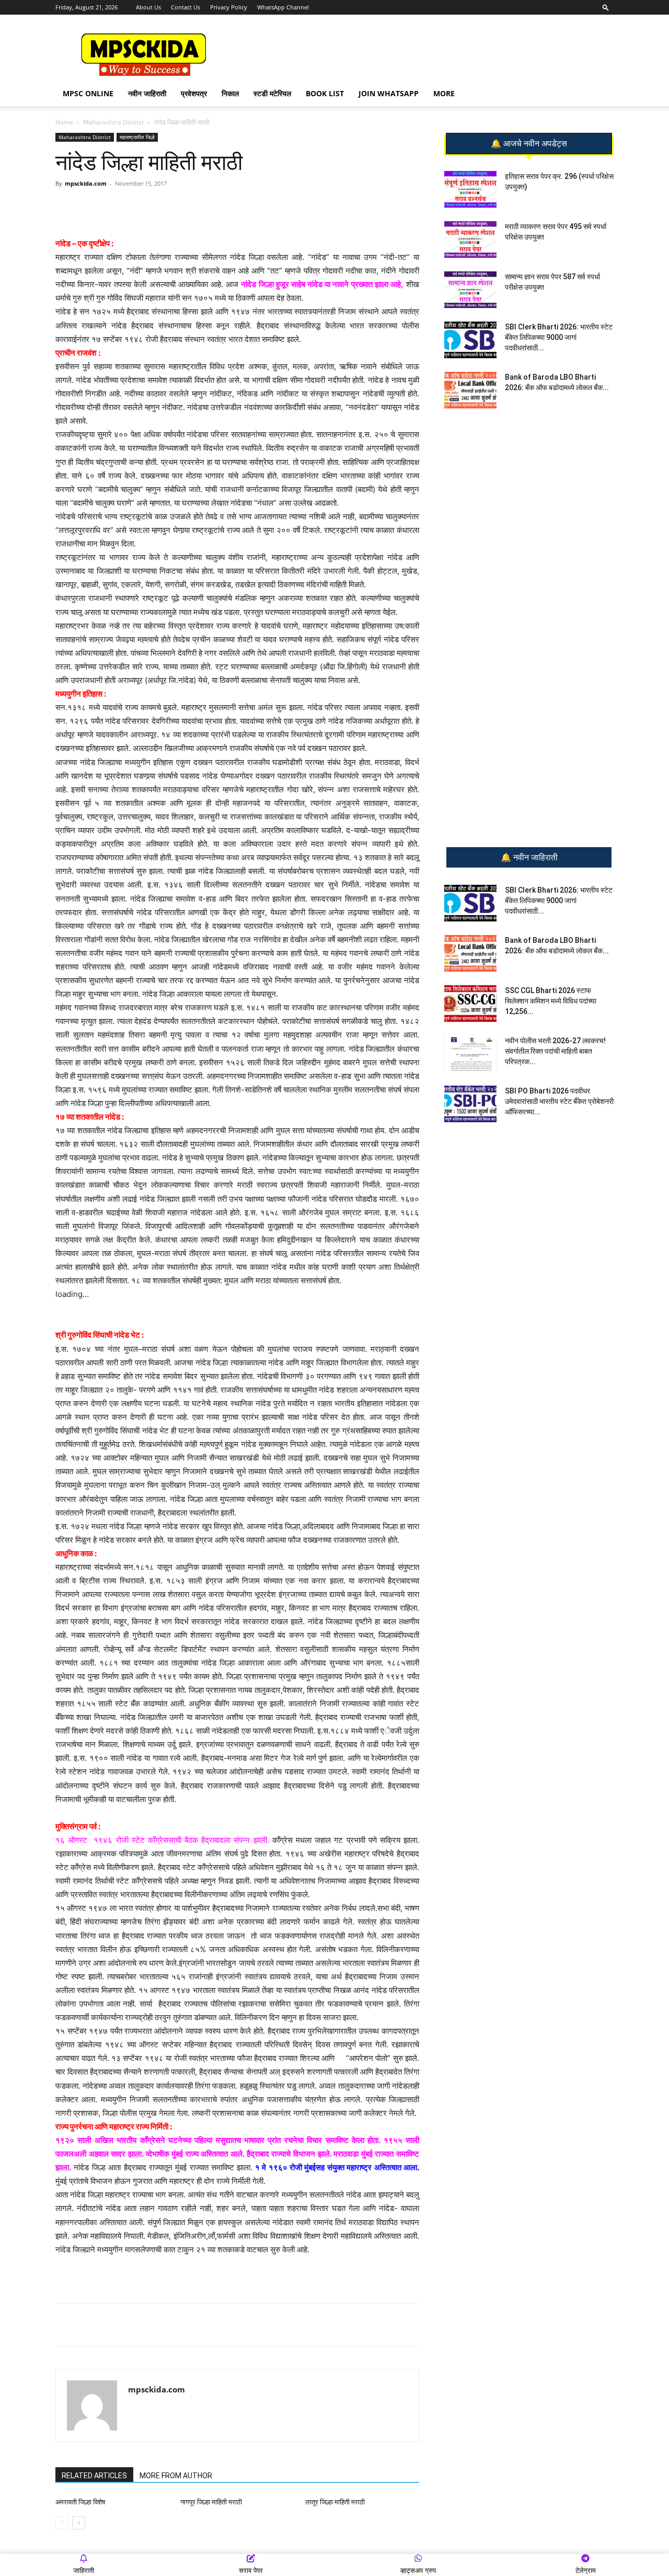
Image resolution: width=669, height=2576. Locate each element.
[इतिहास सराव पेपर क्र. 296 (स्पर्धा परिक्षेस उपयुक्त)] (470, 189)
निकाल (230, 93)
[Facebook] (177, 207)
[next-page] (79, 2523)
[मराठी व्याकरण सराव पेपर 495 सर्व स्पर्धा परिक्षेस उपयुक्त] (470, 240)
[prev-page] (62, 2523)
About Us (148, 7)
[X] (201, 207)
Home (64, 122)
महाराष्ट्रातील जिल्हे (137, 137)
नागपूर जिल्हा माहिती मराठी (211, 2502)
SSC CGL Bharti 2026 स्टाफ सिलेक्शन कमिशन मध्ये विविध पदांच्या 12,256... (551, 1001)
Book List (325, 93)
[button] (606, 7)
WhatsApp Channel (283, 7)
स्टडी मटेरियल (272, 93)
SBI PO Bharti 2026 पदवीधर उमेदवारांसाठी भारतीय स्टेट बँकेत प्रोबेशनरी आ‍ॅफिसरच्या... (559, 1101)
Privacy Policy (229, 7)
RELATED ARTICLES (94, 2476)
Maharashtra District (113, 122)
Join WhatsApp (389, 93)
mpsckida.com (86, 183)
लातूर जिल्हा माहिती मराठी (335, 2502)
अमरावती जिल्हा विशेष (80, 2502)
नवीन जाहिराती (147, 93)
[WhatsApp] (129, 207)
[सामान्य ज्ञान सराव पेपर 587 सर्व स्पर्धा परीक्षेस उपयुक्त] (470, 290)
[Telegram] (153, 207)
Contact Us (186, 7)
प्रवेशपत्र (194, 93)
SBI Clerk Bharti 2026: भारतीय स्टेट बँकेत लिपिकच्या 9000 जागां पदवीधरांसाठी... (559, 337)
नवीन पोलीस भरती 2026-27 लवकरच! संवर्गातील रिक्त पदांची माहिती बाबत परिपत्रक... (555, 1051)
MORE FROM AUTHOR (176, 2476)
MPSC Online (88, 93)
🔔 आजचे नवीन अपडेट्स (529, 144)
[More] (226, 207)
